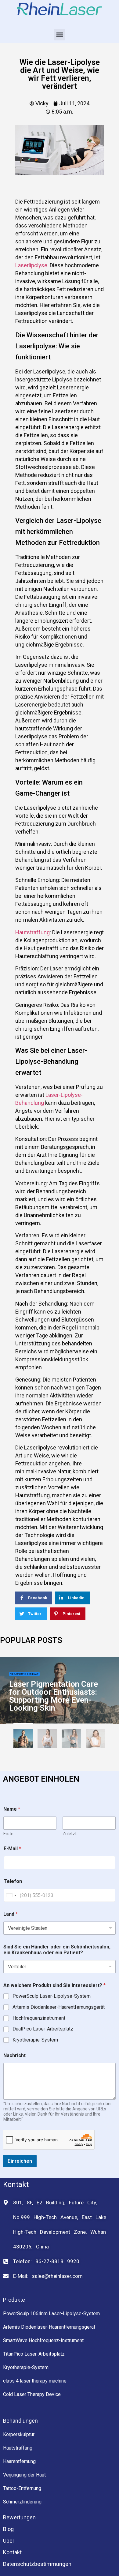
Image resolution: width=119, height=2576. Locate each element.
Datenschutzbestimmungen (37, 2564)
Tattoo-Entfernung (22, 2488)
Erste (8, 1834)
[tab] (23, 1740)
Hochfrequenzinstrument (39, 2018)
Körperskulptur (19, 2434)
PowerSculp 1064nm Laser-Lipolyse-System (51, 2314)
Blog (8, 2529)
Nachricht (14, 2055)
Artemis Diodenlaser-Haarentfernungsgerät (59, 2007)
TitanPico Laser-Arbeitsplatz (34, 2354)
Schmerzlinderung (22, 2502)
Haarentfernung (19, 2461)
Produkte (14, 2300)
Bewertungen (19, 2517)
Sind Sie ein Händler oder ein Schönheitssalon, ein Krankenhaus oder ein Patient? (57, 1950)
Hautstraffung (32, 932)
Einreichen (20, 2161)
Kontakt (12, 2552)
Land (11, 1914)
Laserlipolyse (31, 265)
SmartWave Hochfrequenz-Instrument (43, 2340)
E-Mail (12, 1849)
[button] (60, 35)
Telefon (13, 1881)
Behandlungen (20, 2421)
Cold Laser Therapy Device (32, 2394)
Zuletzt (70, 1834)
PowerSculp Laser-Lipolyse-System (52, 1996)
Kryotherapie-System (35, 2040)
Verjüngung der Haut (24, 1674)
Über (9, 2541)
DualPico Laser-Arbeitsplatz (43, 2029)
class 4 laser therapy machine (35, 2381)
